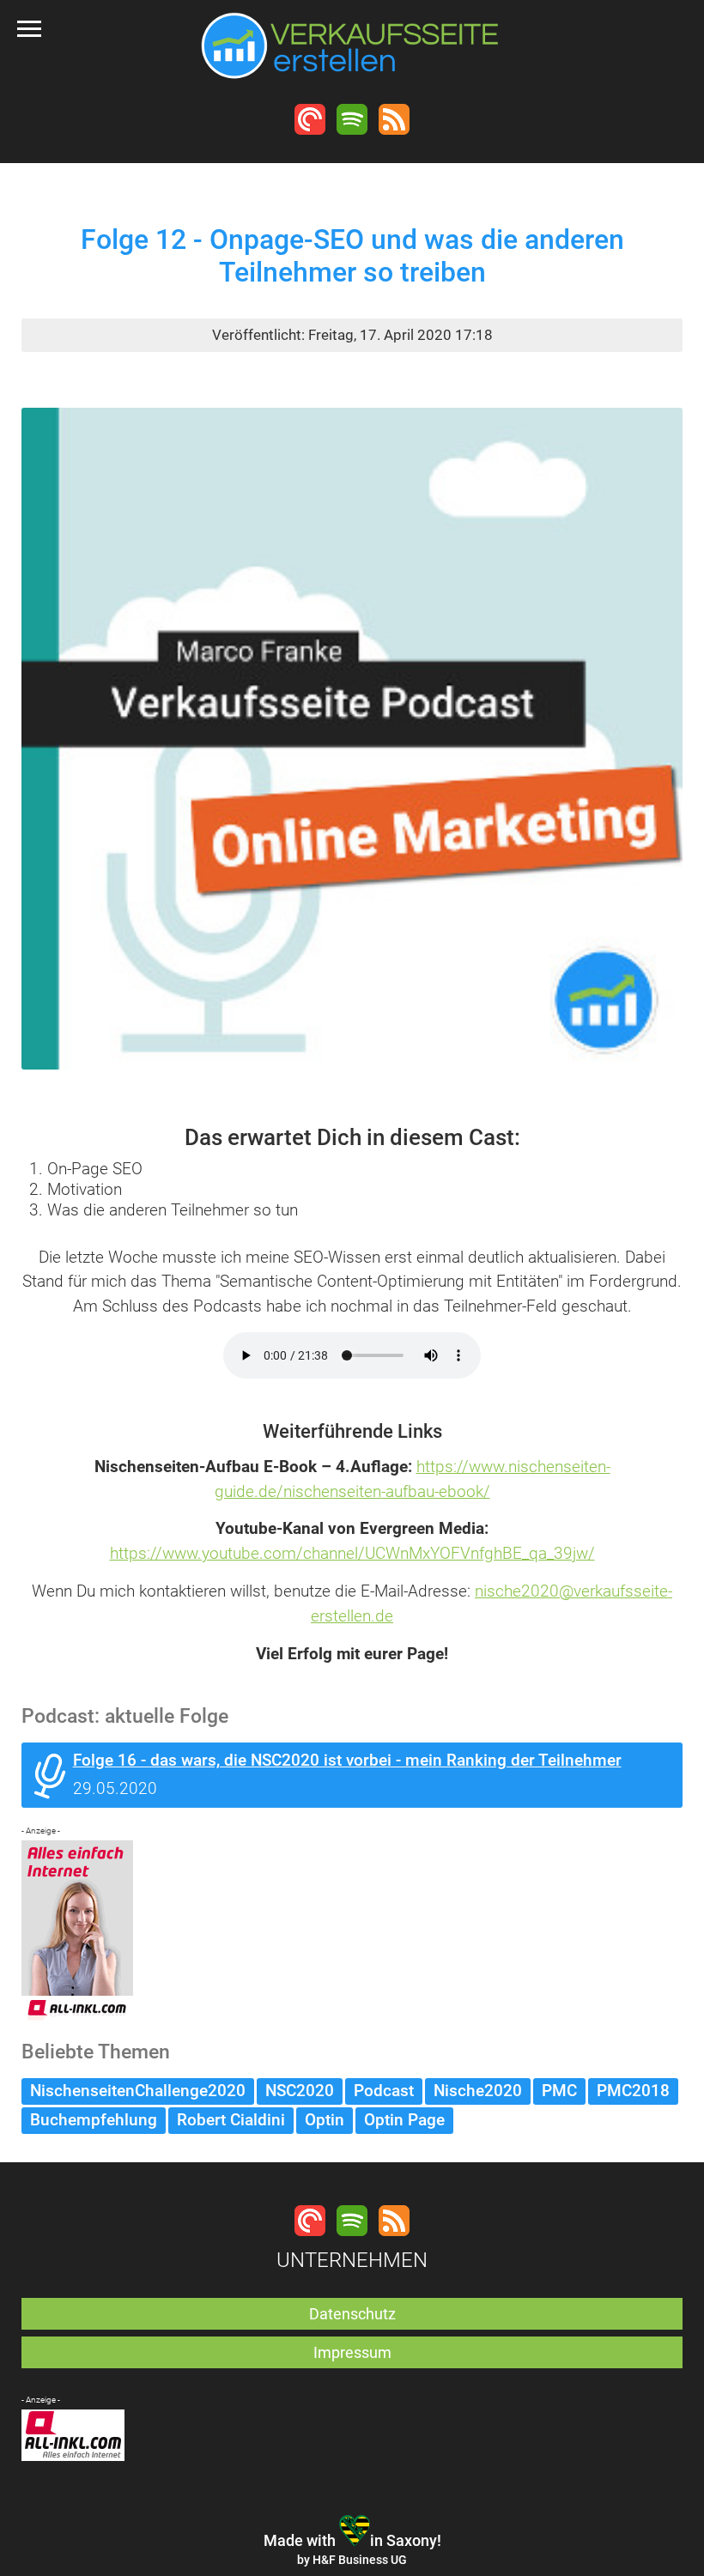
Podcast (384, 2091)
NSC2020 (300, 2091)
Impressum (352, 2352)
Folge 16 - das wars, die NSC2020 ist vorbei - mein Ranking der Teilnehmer (347, 1760)
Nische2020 (478, 2091)
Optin (325, 2120)
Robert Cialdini (231, 2120)
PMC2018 (633, 2091)
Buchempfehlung (94, 2120)
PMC (559, 2091)
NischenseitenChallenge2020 (138, 2091)
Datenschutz (352, 2314)
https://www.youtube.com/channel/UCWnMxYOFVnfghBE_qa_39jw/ (352, 1553)
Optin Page (404, 2120)
